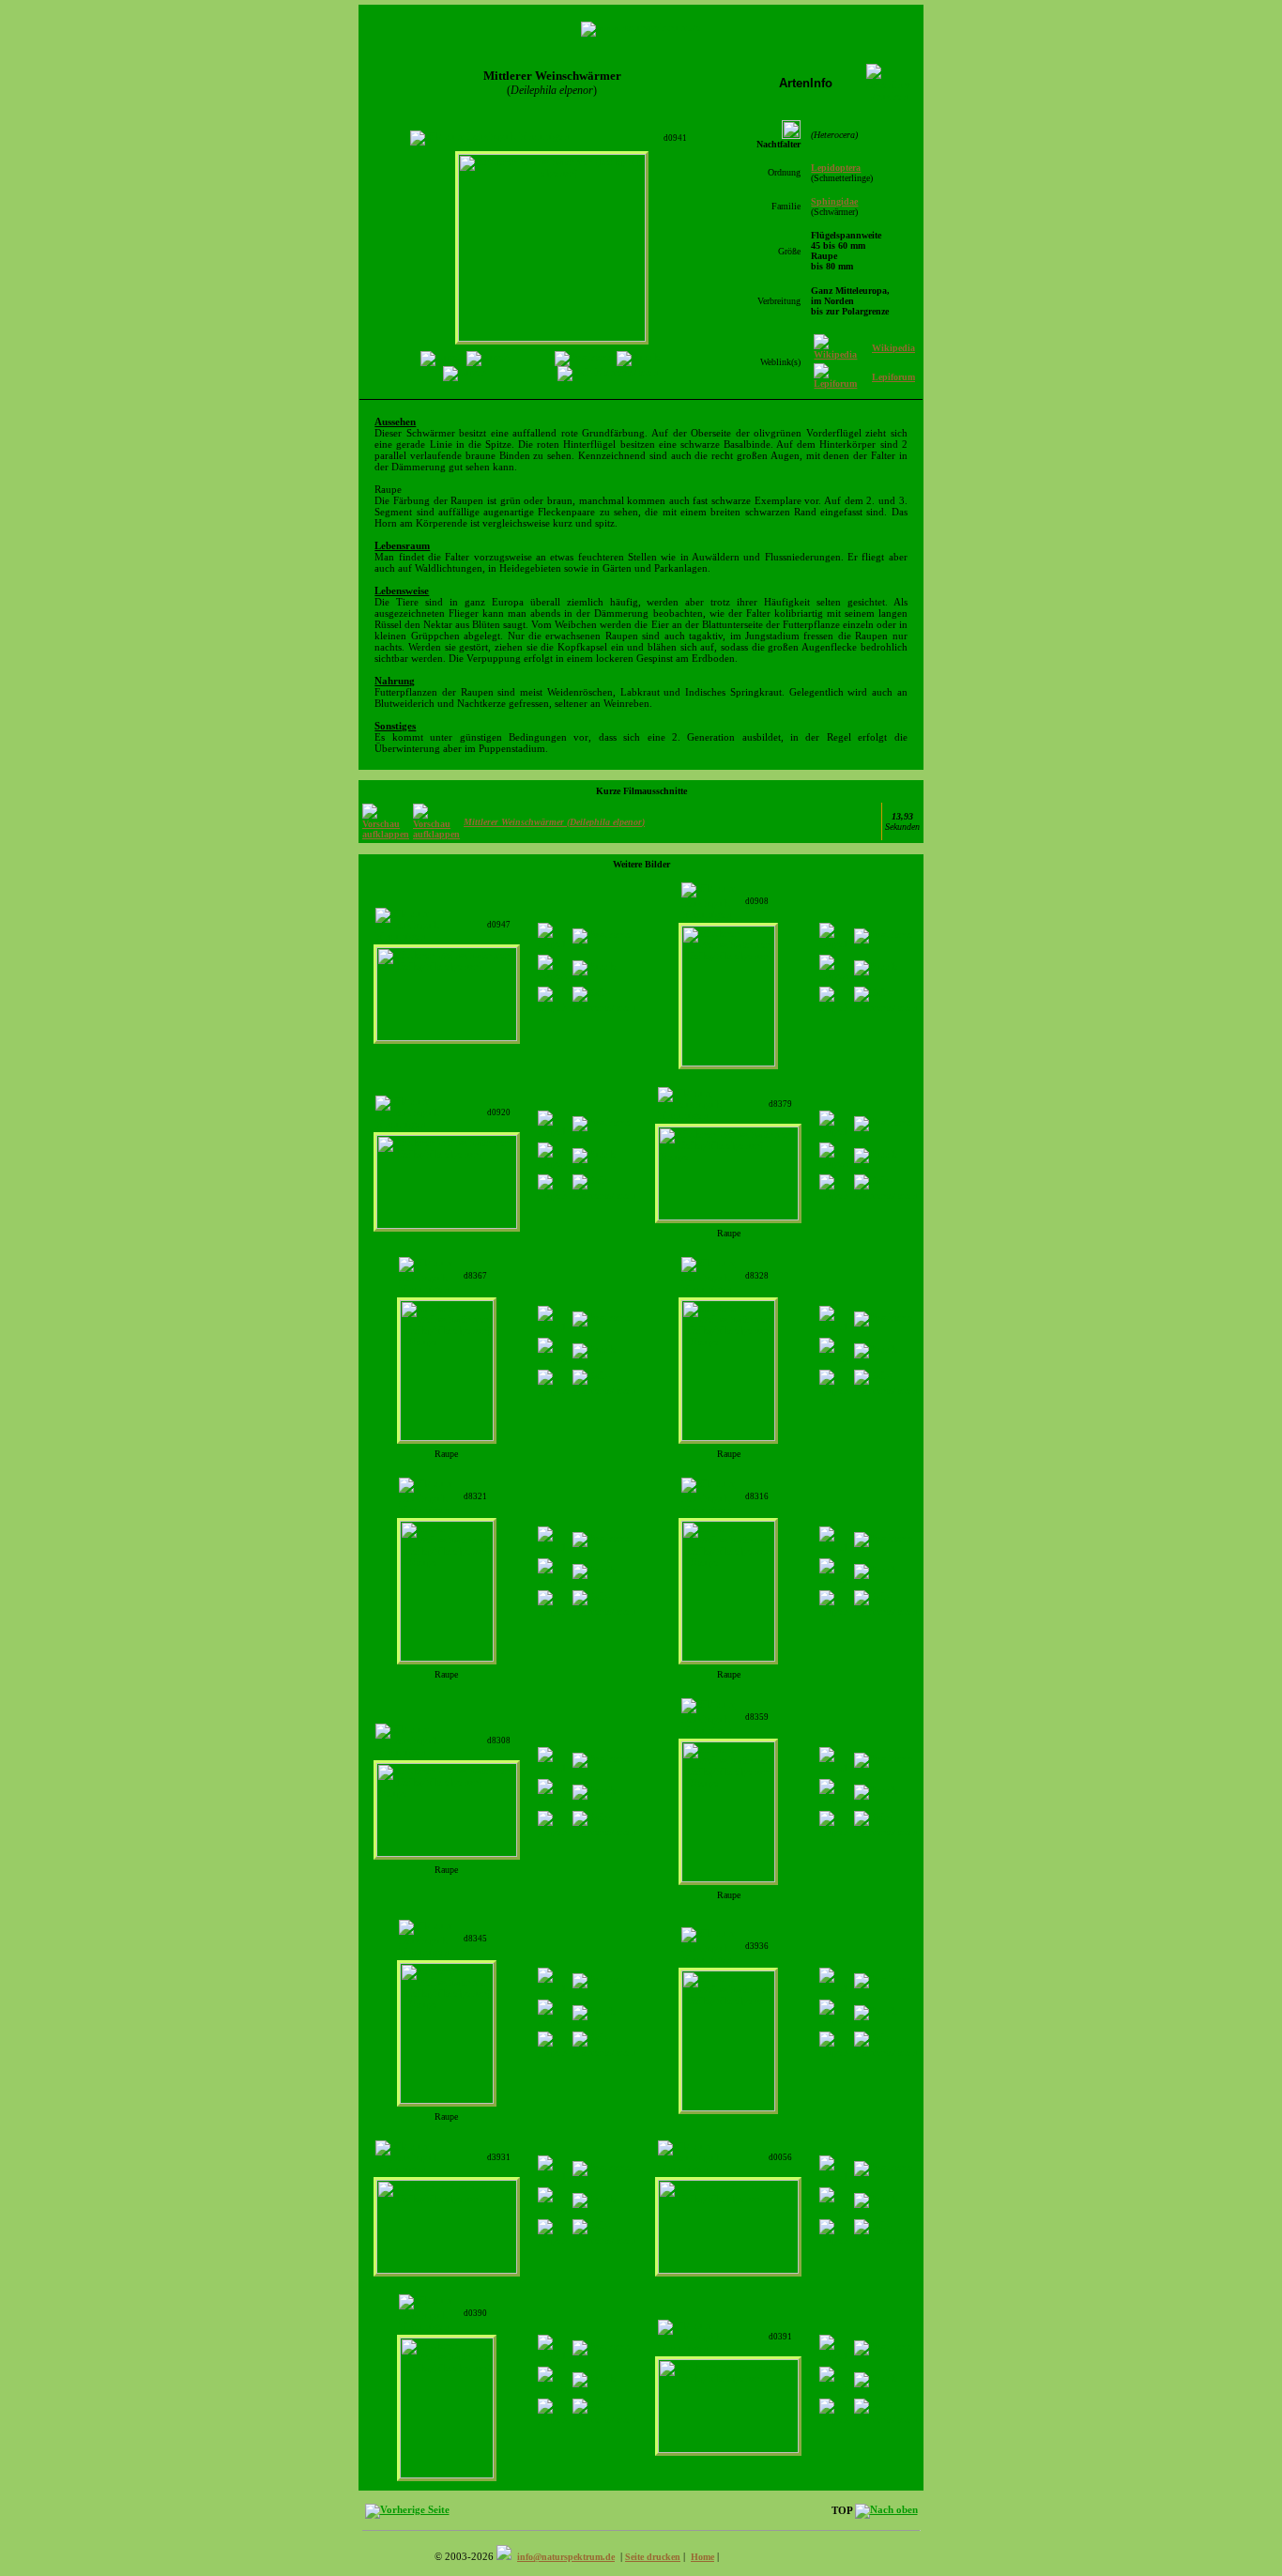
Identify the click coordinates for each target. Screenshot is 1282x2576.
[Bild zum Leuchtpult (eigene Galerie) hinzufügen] (489, 136)
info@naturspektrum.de (566, 2557)
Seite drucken (653, 2557)
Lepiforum (893, 377)
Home (702, 2557)
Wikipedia (893, 348)
